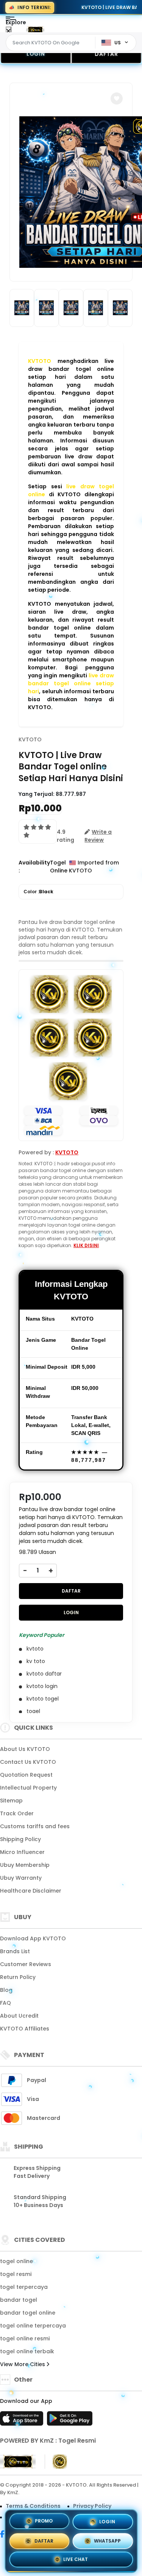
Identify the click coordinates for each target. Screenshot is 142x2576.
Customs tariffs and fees (35, 1826)
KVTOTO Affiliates (25, 2029)
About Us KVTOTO (25, 1749)
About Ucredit (19, 2016)
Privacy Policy (92, 2506)
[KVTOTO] (35, 30)
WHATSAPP (107, 2538)
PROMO (44, 2521)
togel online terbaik (27, 2351)
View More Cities (23, 2364)
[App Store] (23, 2421)
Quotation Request (26, 1775)
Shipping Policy (20, 1839)
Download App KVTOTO (33, 1938)
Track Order (17, 1813)
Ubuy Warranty (21, 1878)
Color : (38, 892)
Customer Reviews (26, 1964)
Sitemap (11, 1801)
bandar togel (19, 2300)
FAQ (5, 2003)
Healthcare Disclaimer (31, 1891)
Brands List (15, 1951)
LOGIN (36, 54)
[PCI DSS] (18, 2462)
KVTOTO (30, 739)
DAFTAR (106, 54)
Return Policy (18, 1977)
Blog (6, 1990)
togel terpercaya (24, 2287)
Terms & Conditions (33, 2506)
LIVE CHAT (76, 2558)
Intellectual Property (28, 1788)
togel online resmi (25, 2338)
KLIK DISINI (86, 1245)
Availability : (34, 867)
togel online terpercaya (33, 2326)
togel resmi (16, 2274)
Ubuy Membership (25, 1865)
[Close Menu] (9, 31)
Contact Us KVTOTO (28, 1762)
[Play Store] (70, 2421)
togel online (16, 2261)
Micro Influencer (22, 1852)
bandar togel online (28, 2313)
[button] (117, 98)
